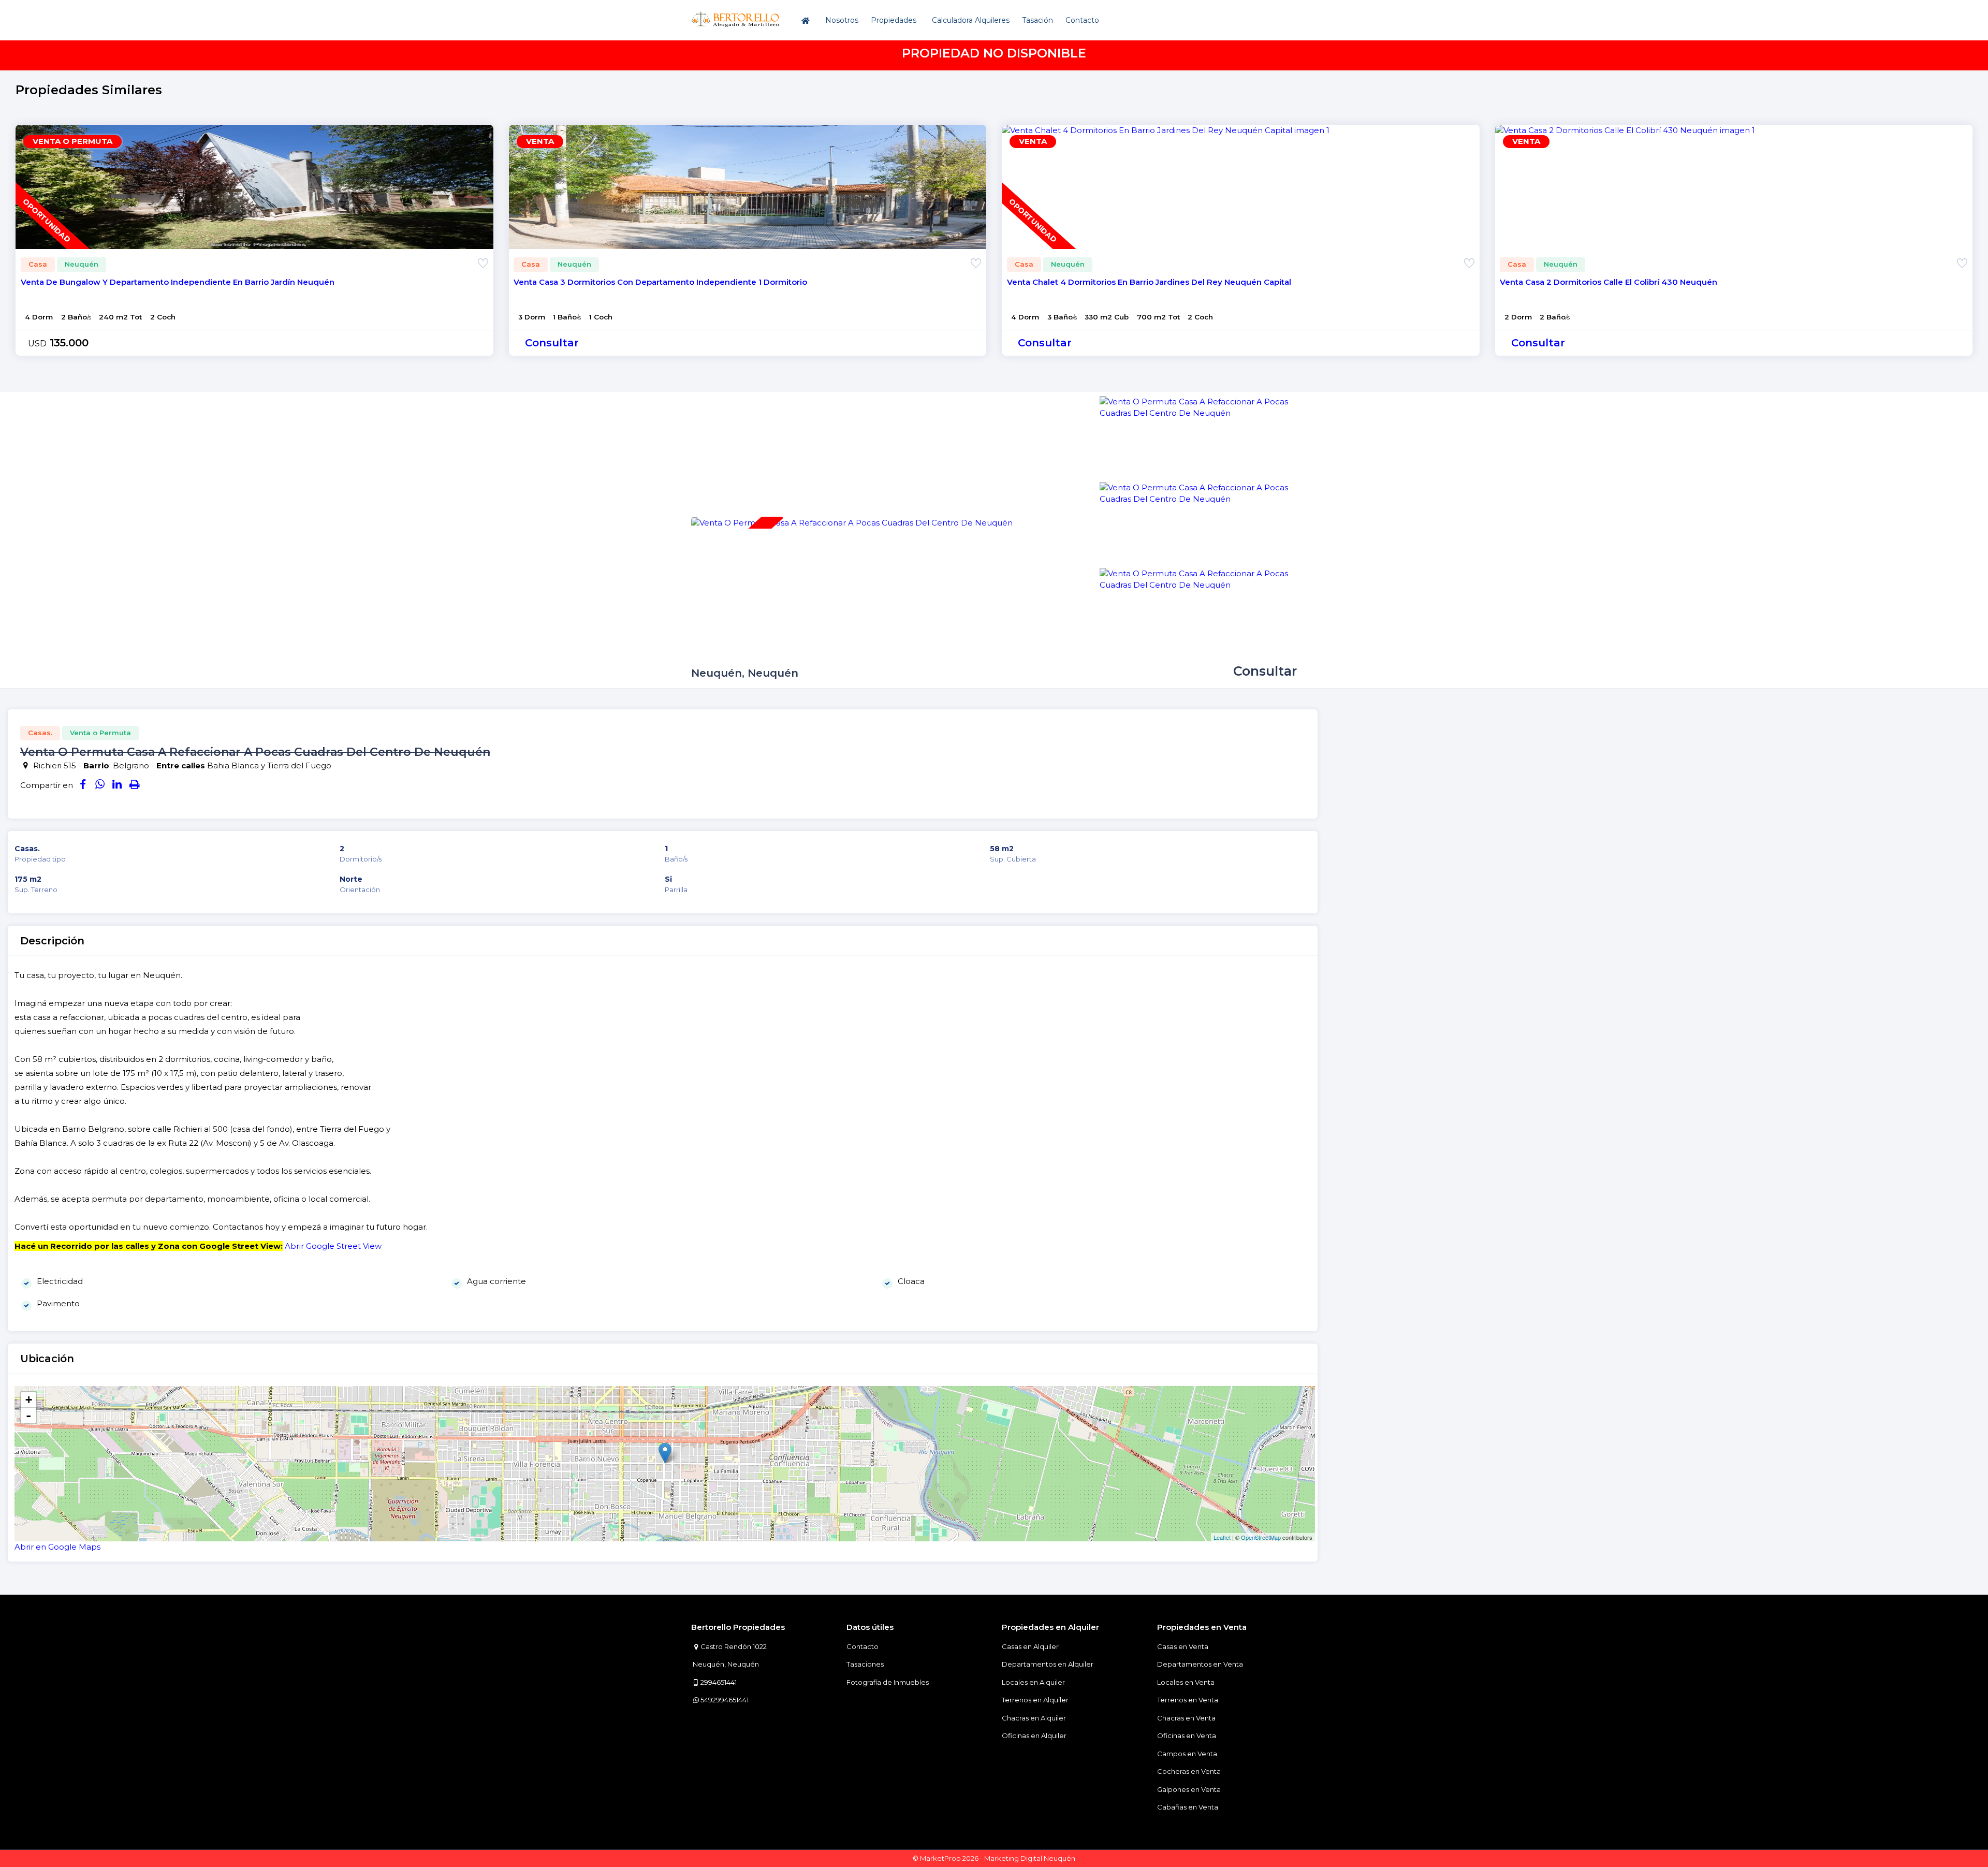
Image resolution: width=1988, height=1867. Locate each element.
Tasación (1037, 20)
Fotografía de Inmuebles (888, 1682)
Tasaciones (865, 1664)
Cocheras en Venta (1189, 1771)
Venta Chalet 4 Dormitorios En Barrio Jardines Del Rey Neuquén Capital (1149, 282)
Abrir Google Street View (333, 1246)
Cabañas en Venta (1188, 1807)
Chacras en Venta (1186, 1718)
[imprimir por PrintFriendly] (134, 785)
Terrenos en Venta (1188, 1700)
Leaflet (1222, 1537)
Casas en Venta (1183, 1646)
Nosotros (842, 20)
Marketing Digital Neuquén (1030, 1858)
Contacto (1082, 20)
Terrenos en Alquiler (1035, 1700)
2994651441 (719, 1682)
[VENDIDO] (852, 523)
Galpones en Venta (1189, 1789)
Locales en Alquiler (1033, 1682)
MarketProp (940, 1858)
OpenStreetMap (1261, 1537)
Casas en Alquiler (1030, 1646)
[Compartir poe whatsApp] (100, 785)
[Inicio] (807, 20)
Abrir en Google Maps (57, 1547)
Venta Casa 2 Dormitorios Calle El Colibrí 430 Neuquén (1609, 282)
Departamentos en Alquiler (1048, 1664)
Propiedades (894, 20)
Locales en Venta (1186, 1682)
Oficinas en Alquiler (1034, 1735)
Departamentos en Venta (1200, 1664)
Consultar (552, 343)
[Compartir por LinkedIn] (117, 785)
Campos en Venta (1187, 1754)
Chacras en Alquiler (1034, 1718)
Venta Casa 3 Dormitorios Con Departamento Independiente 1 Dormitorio (660, 282)
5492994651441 (725, 1700)
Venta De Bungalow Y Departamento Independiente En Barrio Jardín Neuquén (178, 282)
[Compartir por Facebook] (83, 785)
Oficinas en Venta (1187, 1735)
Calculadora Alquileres (971, 20)
